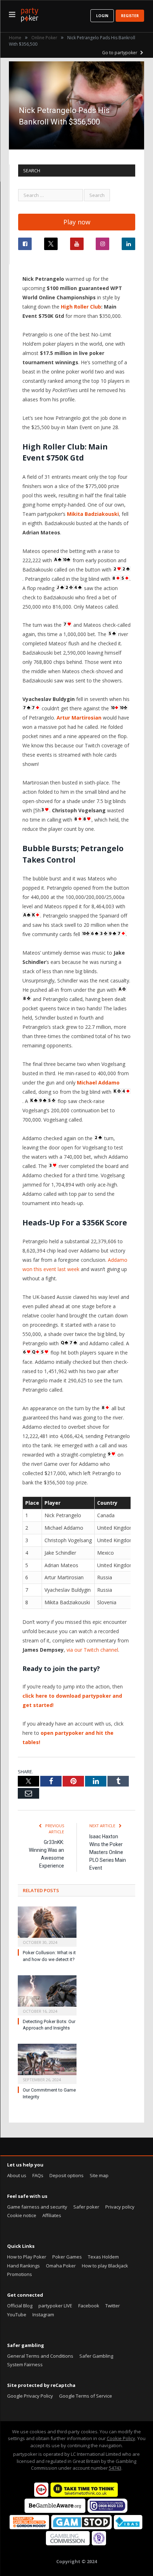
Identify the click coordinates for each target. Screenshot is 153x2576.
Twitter (113, 2306)
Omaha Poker (61, 2266)
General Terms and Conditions (40, 2356)
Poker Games (67, 2257)
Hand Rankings (23, 2266)
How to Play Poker (27, 2257)
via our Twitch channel (92, 1650)
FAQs (38, 2175)
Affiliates (52, 2215)
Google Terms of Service (86, 2396)
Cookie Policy (121, 2438)
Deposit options (67, 2175)
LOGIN (102, 16)
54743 (115, 2468)
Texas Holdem (103, 2257)
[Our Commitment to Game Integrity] (47, 2063)
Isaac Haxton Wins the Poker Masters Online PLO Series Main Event (108, 1852)
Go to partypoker (120, 53)
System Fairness (25, 2364)
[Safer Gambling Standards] (99, 2544)
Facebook (89, 2306)
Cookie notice (22, 2215)
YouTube (17, 2315)
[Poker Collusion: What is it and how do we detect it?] (47, 1926)
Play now (77, 222)
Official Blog (20, 2306)
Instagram (43, 2315)
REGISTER (130, 16)
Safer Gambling (96, 2356)
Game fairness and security (37, 2207)
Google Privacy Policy (30, 2396)
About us (17, 2175)
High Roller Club (81, 307)
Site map (99, 2175)
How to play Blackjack (105, 2266)
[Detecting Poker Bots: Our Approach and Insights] (47, 1995)
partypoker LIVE (55, 2306)
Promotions (20, 2274)
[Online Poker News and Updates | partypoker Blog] (30, 14)
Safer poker (86, 2207)
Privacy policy (120, 2207)
